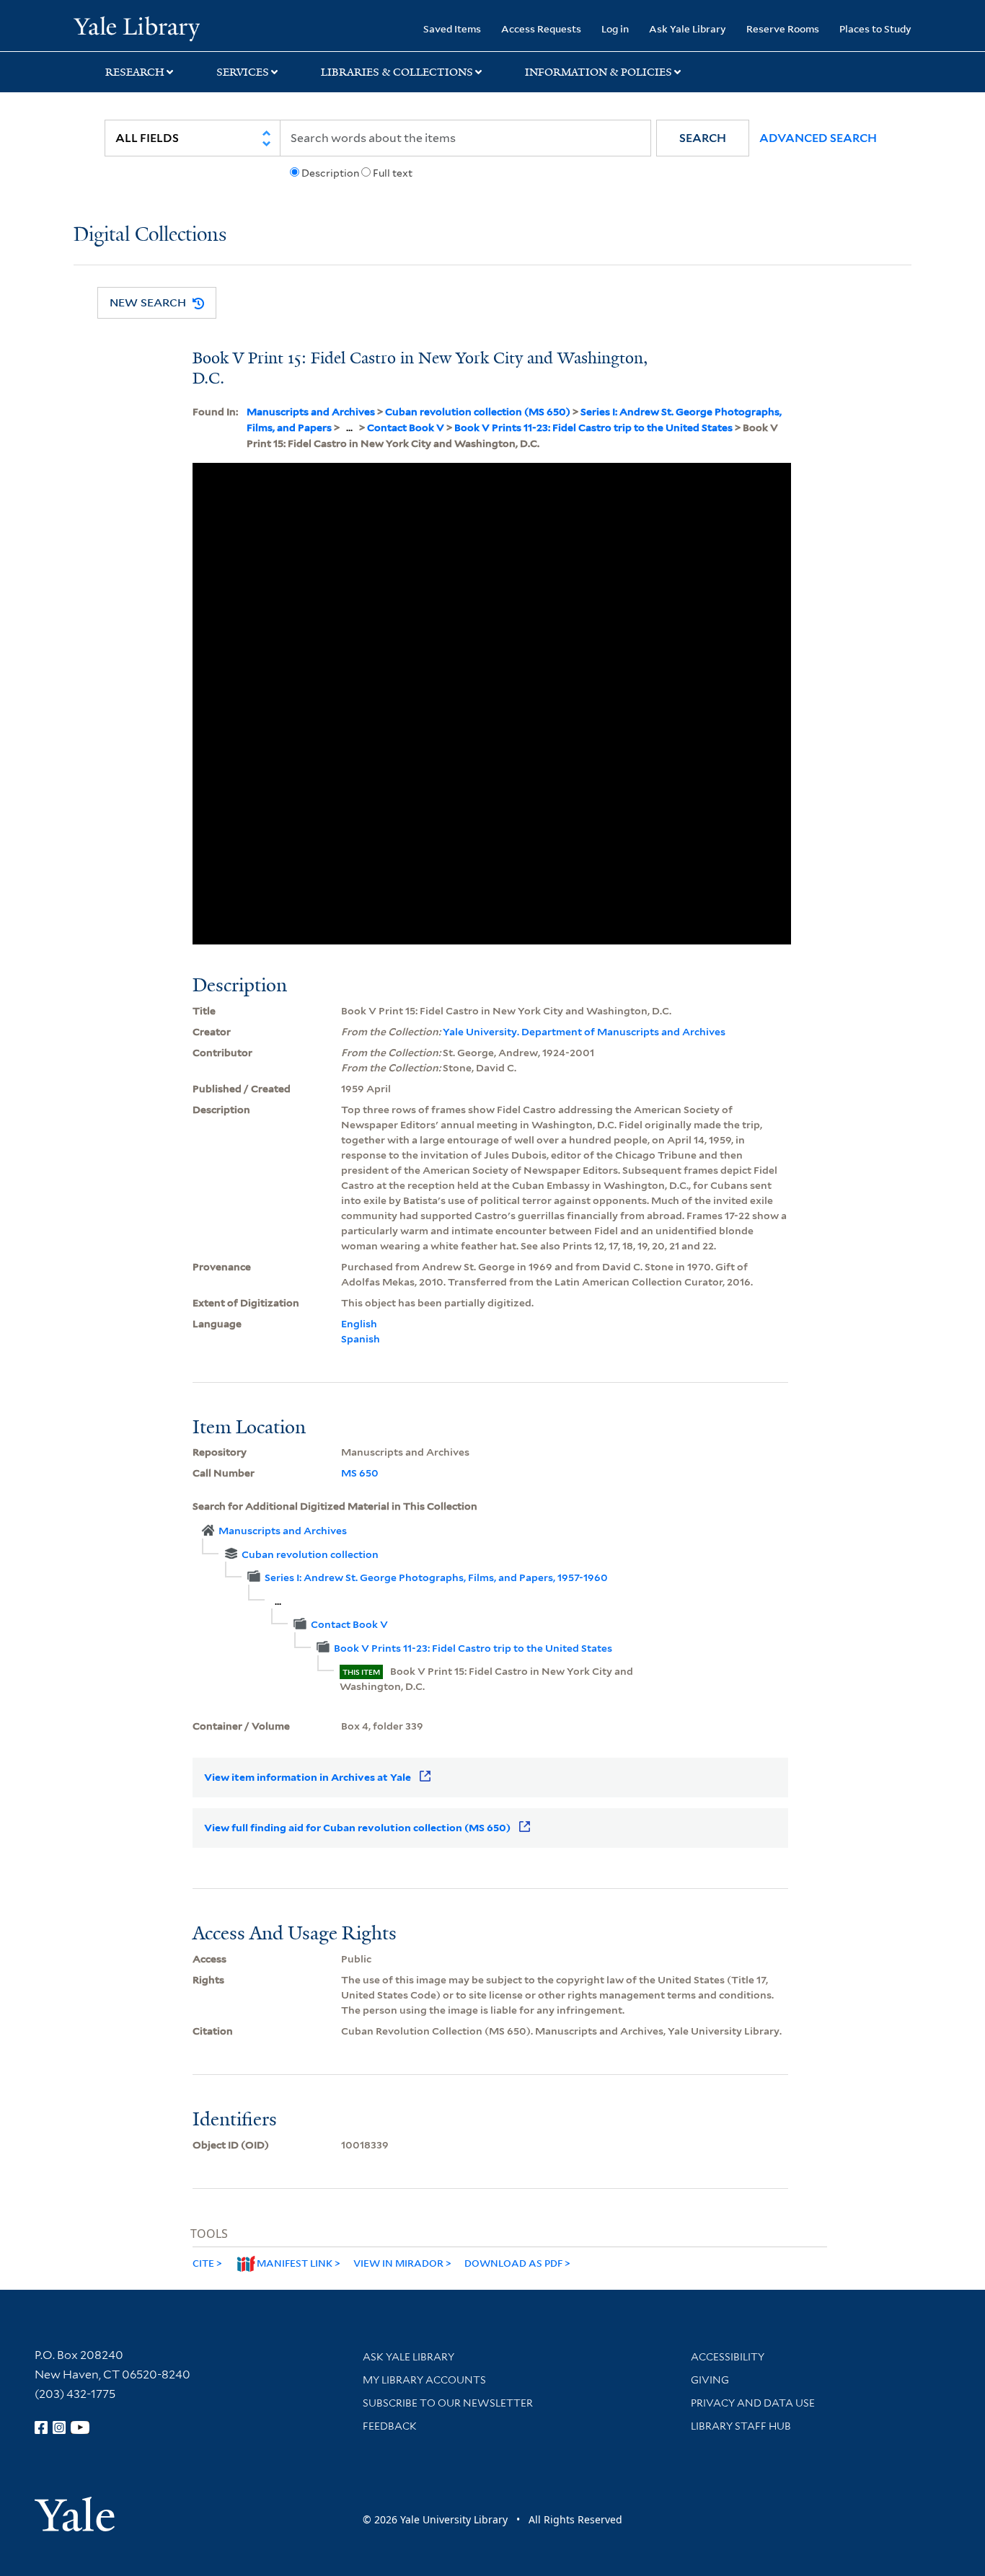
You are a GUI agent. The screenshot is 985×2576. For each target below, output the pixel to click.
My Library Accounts (424, 2380)
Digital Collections (150, 235)
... (349, 428)
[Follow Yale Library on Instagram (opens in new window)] (59, 2427)
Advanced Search (818, 138)
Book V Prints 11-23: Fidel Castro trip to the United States (593, 428)
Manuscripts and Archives (311, 412)
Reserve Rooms (783, 28)
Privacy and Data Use (753, 2403)
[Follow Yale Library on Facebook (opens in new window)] (41, 2427)
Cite (203, 2263)
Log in (615, 28)
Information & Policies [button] (598, 72)
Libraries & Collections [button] (397, 72)
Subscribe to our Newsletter (448, 2403)
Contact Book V (406, 428)
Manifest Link (295, 2263)
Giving (710, 2380)
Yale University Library (136, 27)
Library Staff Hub (741, 2426)
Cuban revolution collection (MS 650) (478, 412)
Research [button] (135, 72)
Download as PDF (513, 2263)
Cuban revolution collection (310, 1554)
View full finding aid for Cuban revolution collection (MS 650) (357, 1828)
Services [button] (243, 72)
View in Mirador (398, 2263)
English (359, 1324)
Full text (393, 173)
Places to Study (875, 28)
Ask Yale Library (688, 28)
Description (330, 173)
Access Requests (541, 28)
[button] (703, 138)
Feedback (390, 2426)
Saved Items (452, 28)
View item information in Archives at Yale (308, 1777)
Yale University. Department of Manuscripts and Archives (584, 1032)
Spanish (361, 1339)
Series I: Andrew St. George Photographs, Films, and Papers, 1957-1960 (436, 1577)
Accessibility (728, 2357)
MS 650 (360, 1473)
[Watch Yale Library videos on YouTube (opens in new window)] (80, 2427)
